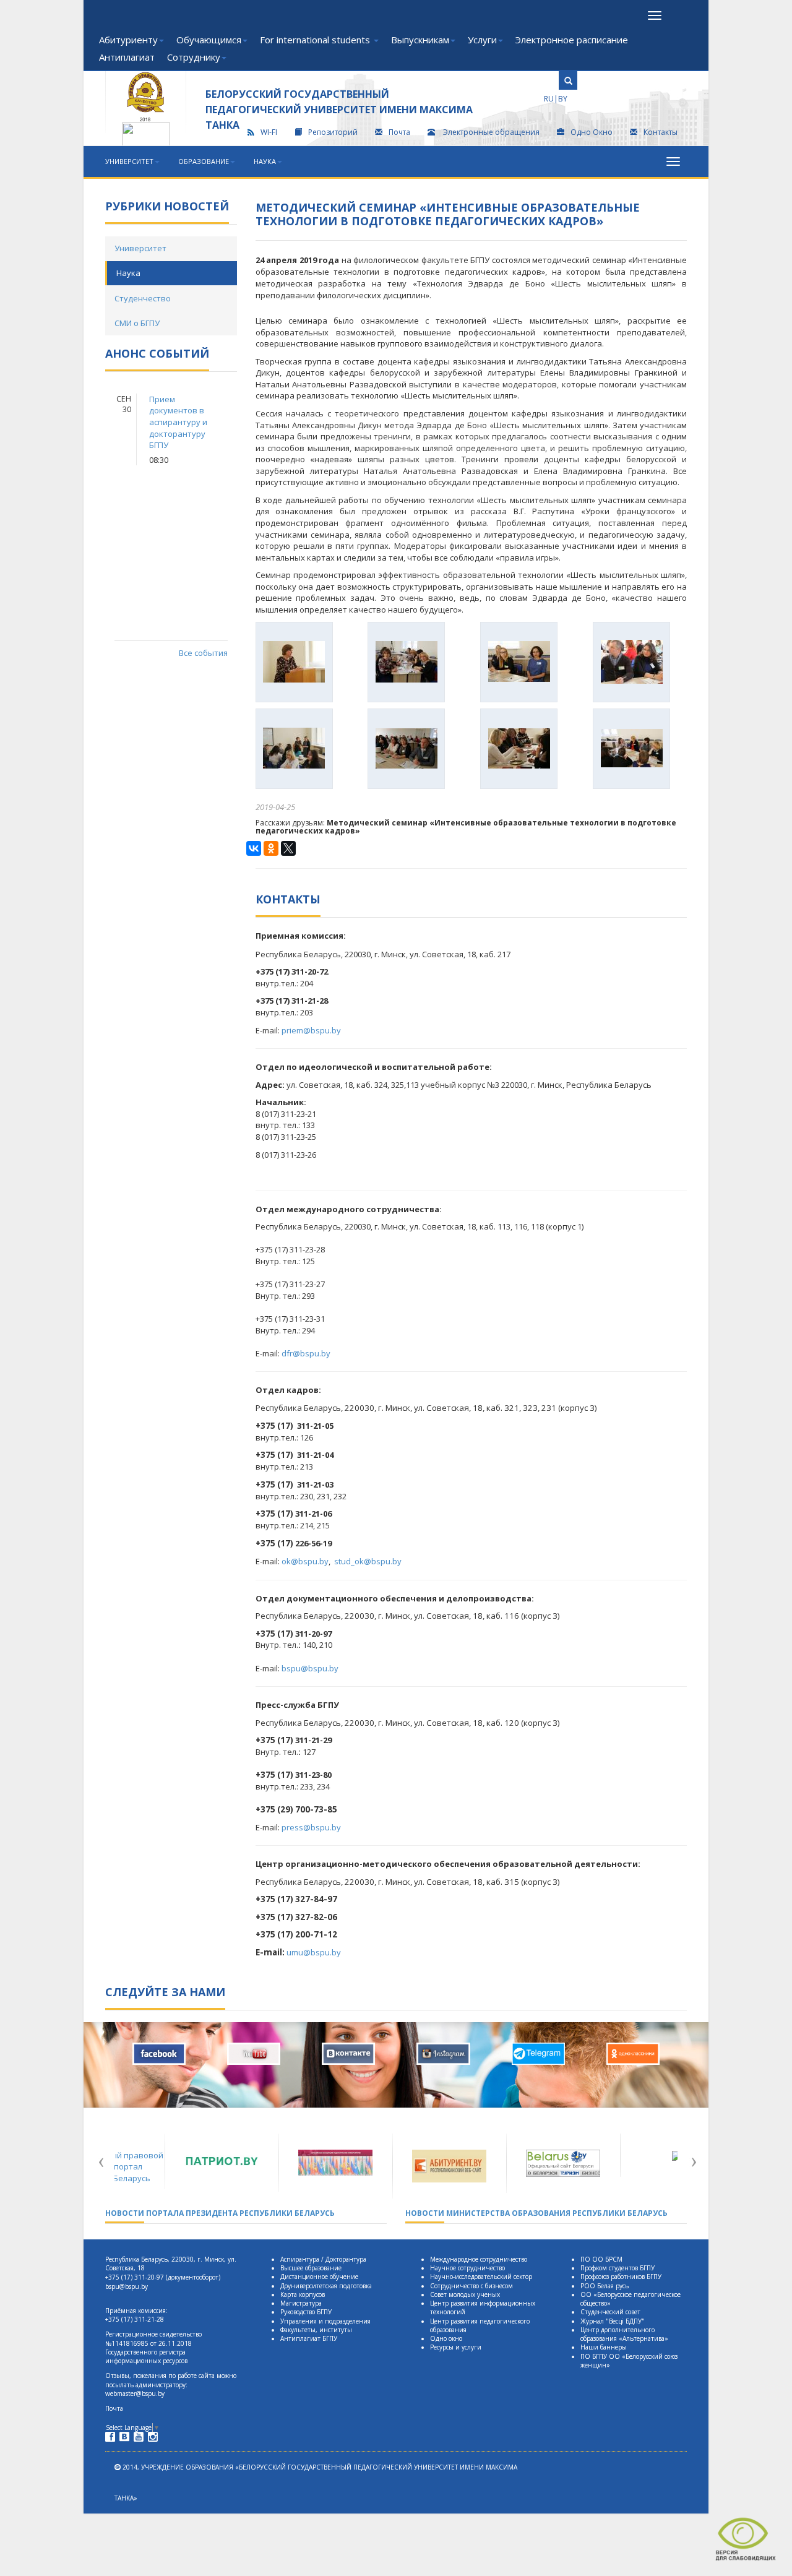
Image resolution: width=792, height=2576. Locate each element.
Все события (203, 653)
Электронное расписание (572, 40)
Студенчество (143, 298)
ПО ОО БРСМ (601, 2259)
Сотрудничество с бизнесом (471, 2286)
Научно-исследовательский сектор (481, 2277)
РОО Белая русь (605, 2286)
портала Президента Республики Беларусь (220, 2213)
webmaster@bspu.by (135, 2393)
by (563, 99)
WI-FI (269, 132)
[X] (288, 848)
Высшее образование (311, 2268)
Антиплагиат (127, 57)
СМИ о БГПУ (137, 323)
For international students (316, 40)
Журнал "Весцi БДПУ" (613, 2321)
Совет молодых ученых (465, 2294)
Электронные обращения (491, 132)
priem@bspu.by (311, 1030)
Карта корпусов (303, 2294)
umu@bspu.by (314, 1952)
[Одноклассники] (271, 848)
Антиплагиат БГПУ (309, 2338)
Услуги (482, 40)
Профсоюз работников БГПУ (621, 2277)
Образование (204, 161)
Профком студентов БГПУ (618, 2268)
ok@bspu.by (305, 1561)
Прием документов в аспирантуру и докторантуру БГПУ (178, 422)
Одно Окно (592, 132)
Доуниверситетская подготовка (326, 2286)
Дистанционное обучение (319, 2277)
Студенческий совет (610, 2312)
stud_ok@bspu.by (368, 1561)
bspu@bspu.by (310, 1668)
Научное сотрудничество (467, 2268)
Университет (129, 161)
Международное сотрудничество (479, 2259)
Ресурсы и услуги (456, 2347)
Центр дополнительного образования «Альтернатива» (624, 2334)
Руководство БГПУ (306, 2312)
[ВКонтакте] (254, 848)
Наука (265, 161)
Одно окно (446, 2338)
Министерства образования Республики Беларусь (536, 2213)
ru (549, 99)
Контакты (661, 132)
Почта (399, 132)
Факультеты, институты (316, 2330)
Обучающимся (209, 40)
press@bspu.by (311, 1827)
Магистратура (301, 2303)
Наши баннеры (604, 2347)
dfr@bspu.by (306, 1353)
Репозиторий (333, 132)
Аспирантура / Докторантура (323, 2259)
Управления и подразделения (325, 2321)
